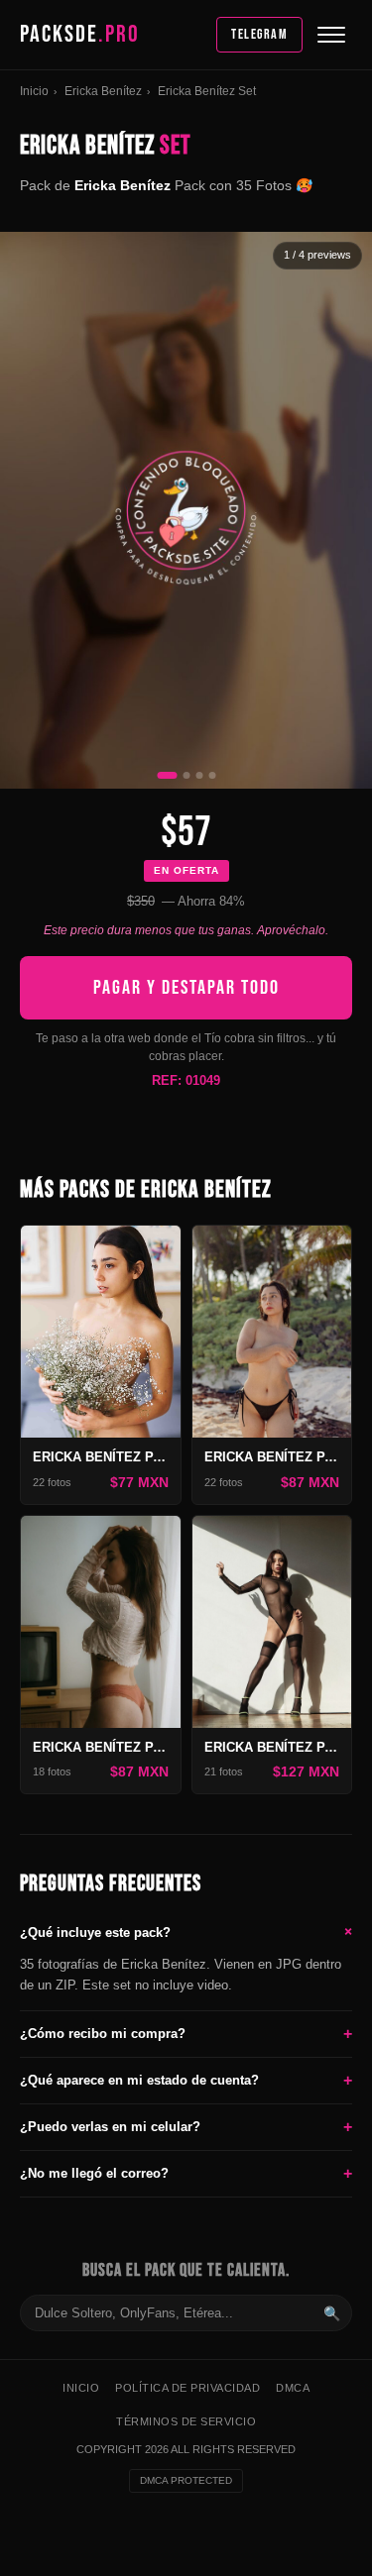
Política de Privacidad (187, 2388)
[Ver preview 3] (199, 775)
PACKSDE (80, 34)
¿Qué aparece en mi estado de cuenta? (186, 2080)
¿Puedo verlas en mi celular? (186, 2127)
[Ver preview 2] (186, 775)
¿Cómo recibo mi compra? (186, 2034)
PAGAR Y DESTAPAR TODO (186, 988)
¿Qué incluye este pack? (186, 1931)
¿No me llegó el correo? (186, 2173)
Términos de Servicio (186, 2421)
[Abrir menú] (331, 35)
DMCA (293, 2388)
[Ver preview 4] (212, 775)
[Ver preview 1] (167, 775)
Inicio (34, 91)
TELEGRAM (259, 34)
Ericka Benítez (103, 91)
